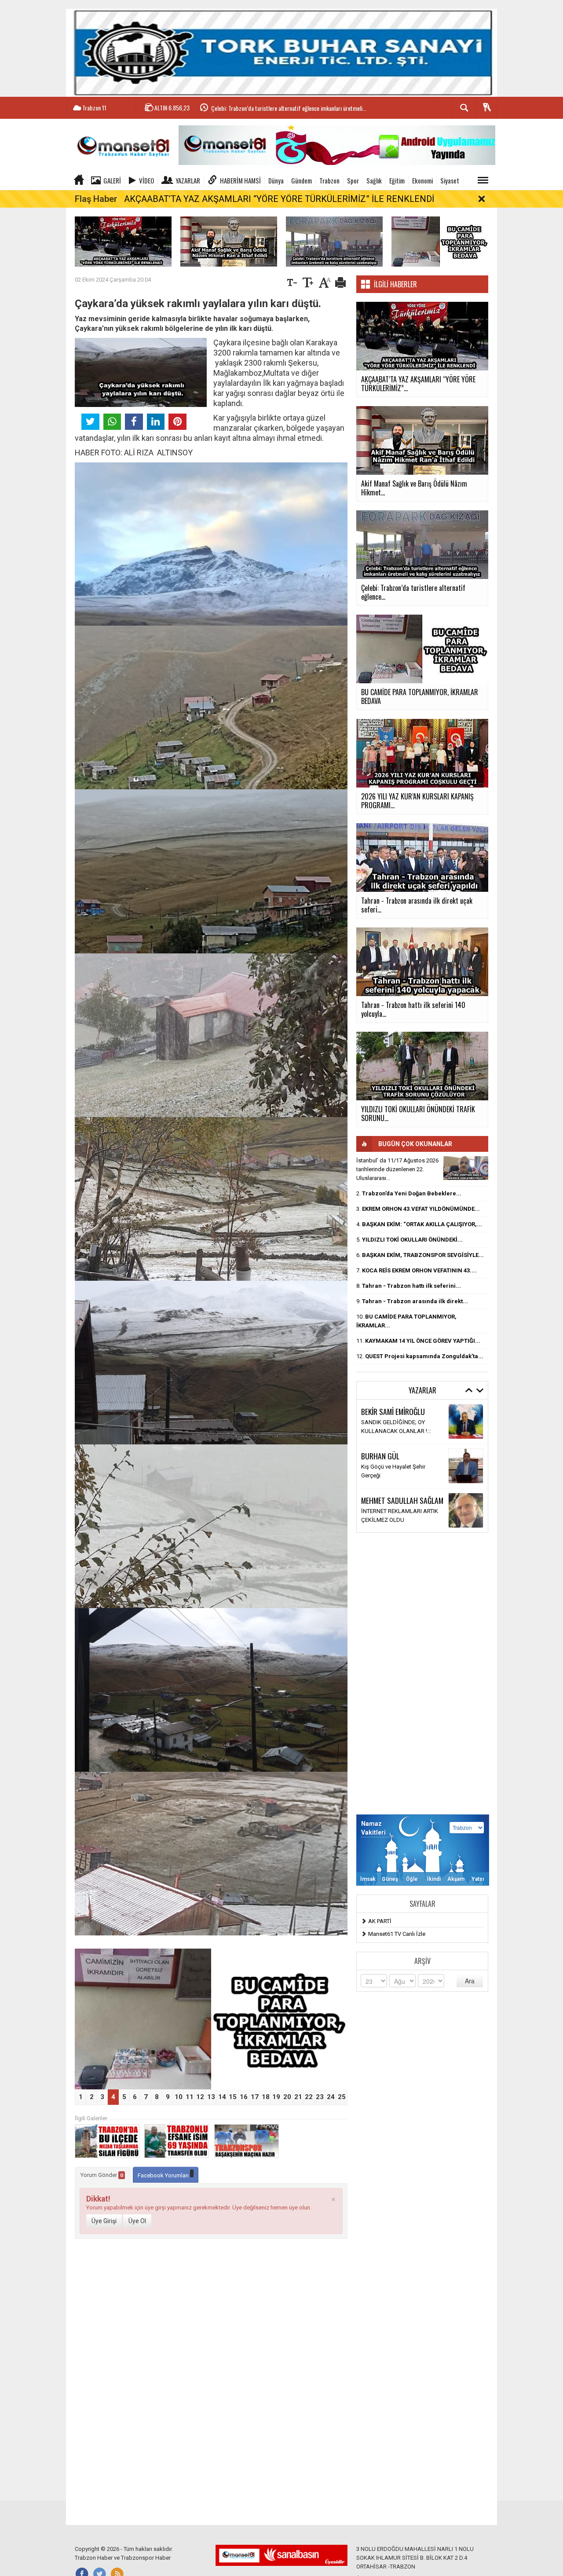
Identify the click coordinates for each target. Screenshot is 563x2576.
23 (320, 2097)
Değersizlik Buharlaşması (393, 1515)
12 (200, 2097)
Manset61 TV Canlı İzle (397, 1934)
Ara (470, 1981)
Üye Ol (137, 2221)
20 (287, 2097)
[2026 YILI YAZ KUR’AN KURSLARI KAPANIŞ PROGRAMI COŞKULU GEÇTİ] (211, 2019)
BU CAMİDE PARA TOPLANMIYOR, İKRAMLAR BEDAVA (271, 108)
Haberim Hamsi (240, 180)
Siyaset (450, 180)
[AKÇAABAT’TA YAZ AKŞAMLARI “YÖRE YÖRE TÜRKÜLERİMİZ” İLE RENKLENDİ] (123, 241)
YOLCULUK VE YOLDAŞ (391, 1471)
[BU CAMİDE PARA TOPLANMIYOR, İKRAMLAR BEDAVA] (440, 241)
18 (266, 2097)
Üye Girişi (104, 2221)
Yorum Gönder (102, 2175)
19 (276, 2097)
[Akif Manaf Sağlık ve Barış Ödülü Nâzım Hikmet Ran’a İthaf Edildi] (229, 241)
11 (190, 2097)
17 (255, 2097)
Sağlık (374, 180)
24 (331, 2097)
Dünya (276, 180)
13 (211, 2097)
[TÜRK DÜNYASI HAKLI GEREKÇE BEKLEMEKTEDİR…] (466, 1168)
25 (342, 2097)
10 (179, 2097)
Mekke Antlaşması (385, 1427)
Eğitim (397, 180)
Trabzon (329, 180)
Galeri (112, 180)
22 (309, 2097)
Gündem (302, 180)
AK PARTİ (380, 1921)
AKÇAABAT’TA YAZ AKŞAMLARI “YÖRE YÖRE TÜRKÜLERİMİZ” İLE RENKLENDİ (279, 199)
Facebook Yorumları (164, 2175)
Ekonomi (422, 180)
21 (298, 2097)
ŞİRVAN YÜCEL (381, 1505)
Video (146, 180)
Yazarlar (188, 180)
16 (244, 2097)
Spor (353, 180)
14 (222, 2097)
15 (233, 2097)
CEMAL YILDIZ (380, 1416)
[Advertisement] (422, 1674)
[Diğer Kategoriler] (483, 180)
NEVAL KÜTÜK (381, 1460)
